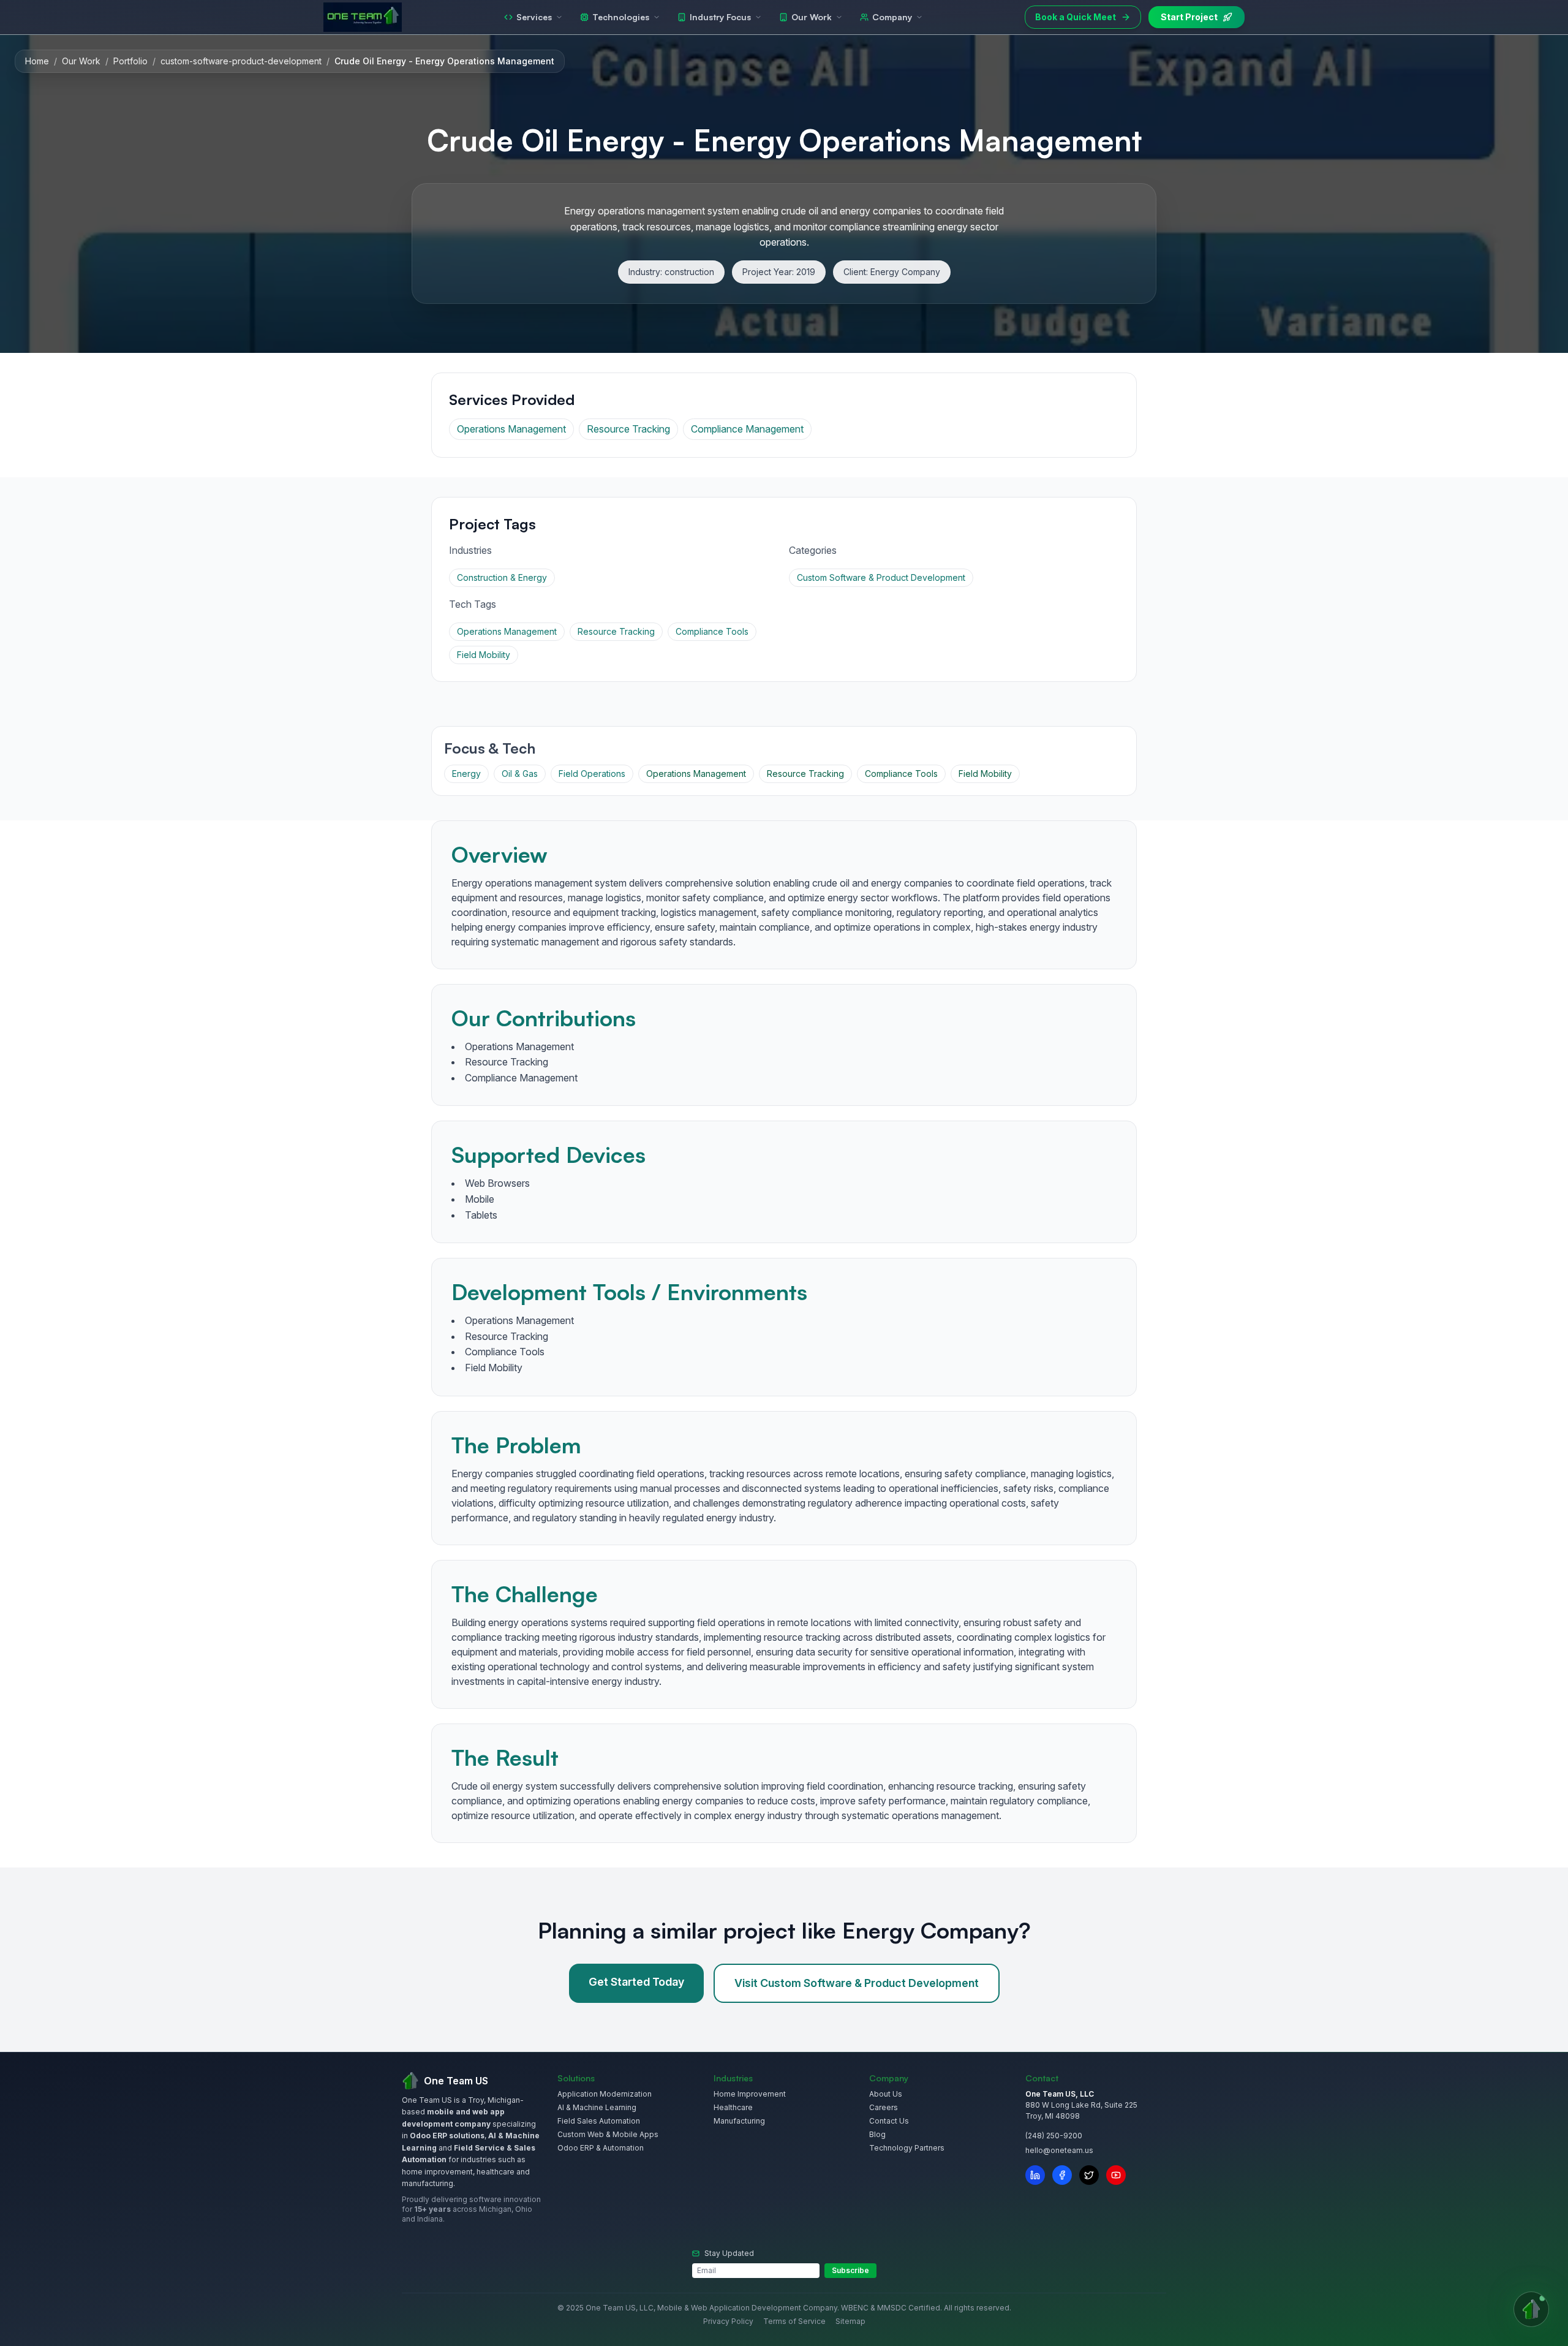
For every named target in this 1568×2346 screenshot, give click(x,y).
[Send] (854, 1333)
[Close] (864, 1003)
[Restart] (840, 1003)
